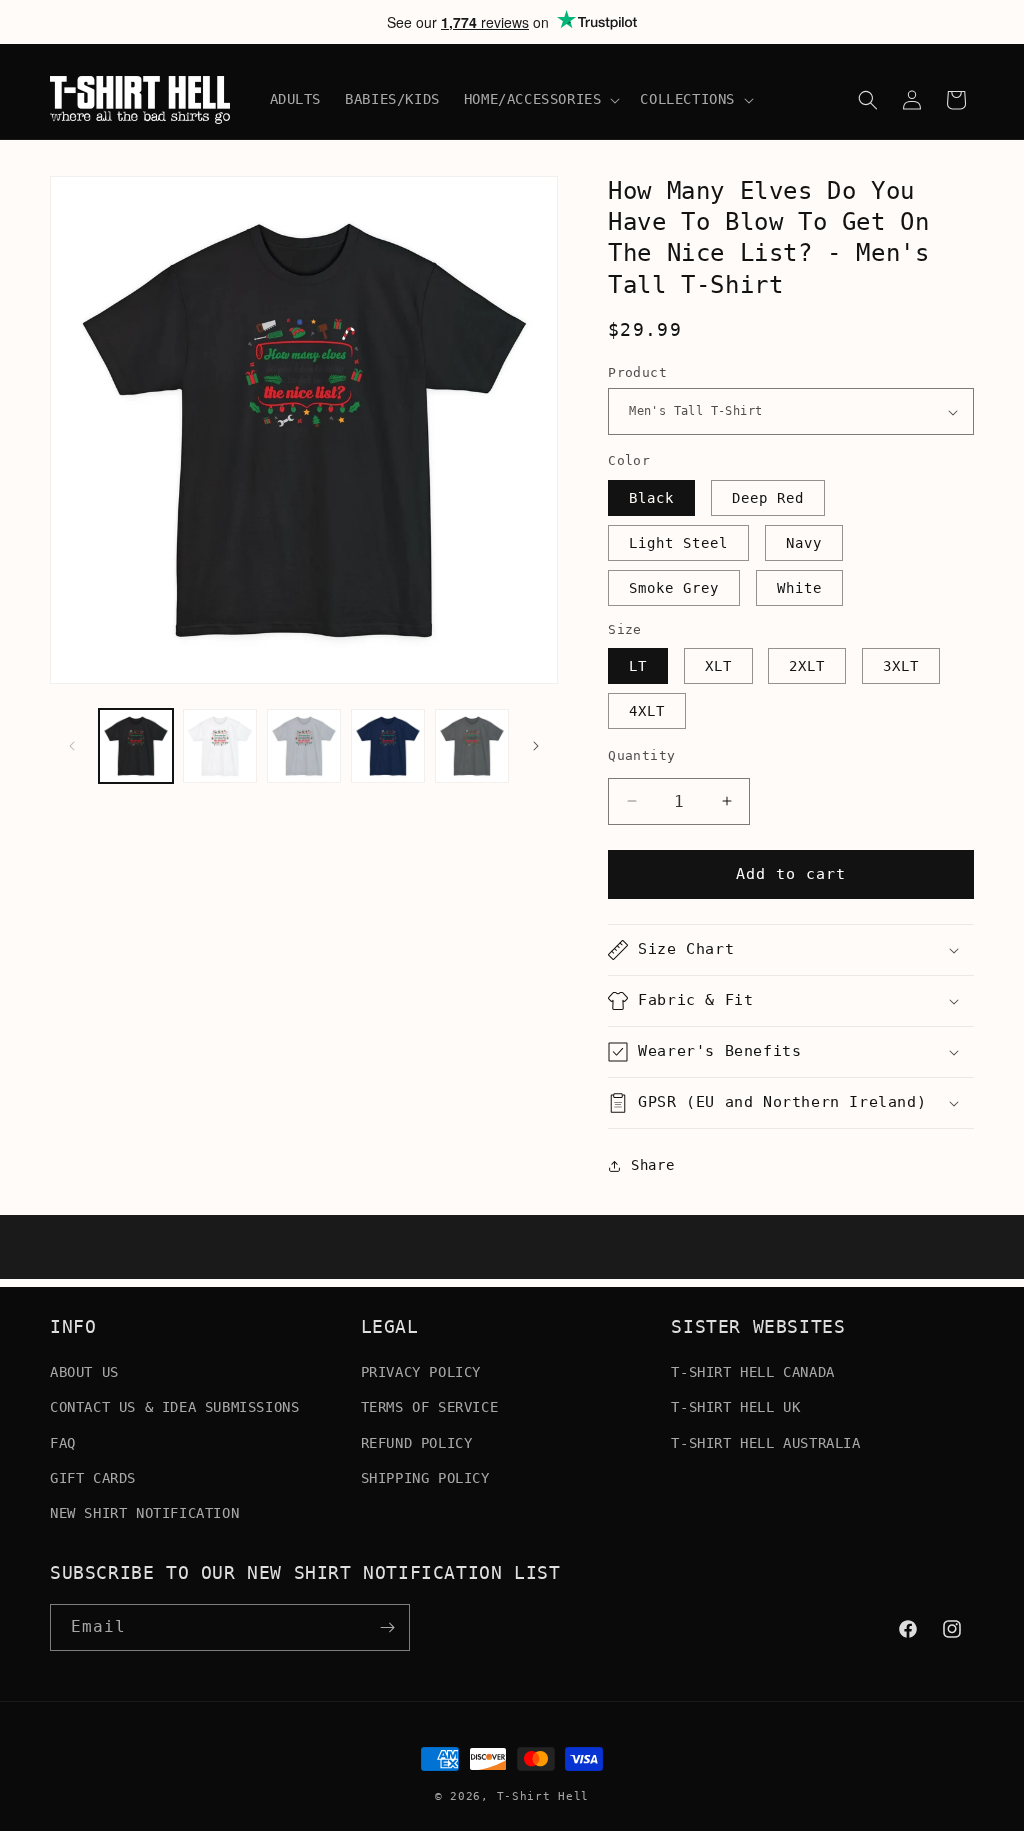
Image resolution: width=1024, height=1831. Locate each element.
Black (651, 498)
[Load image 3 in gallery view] (304, 746)
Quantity (641, 755)
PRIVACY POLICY (421, 1372)
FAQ (63, 1443)
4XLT (647, 711)
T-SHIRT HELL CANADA (752, 1372)
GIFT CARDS (93, 1478)
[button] (540, 99)
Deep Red (768, 498)
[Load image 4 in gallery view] (388, 746)
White (799, 588)
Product (637, 372)
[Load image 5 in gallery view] (472, 746)
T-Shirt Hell (543, 1796)
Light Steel (678, 543)
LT (638, 666)
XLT (718, 666)
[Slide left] (72, 746)
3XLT (901, 666)
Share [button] (652, 1165)
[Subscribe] (387, 1627)
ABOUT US (84, 1372)
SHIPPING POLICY (425, 1478)
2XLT (807, 666)
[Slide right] (536, 746)
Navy (804, 543)
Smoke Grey (674, 588)
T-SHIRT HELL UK (735, 1407)
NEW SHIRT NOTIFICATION (144, 1513)
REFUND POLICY (417, 1443)
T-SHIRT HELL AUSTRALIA (765, 1443)
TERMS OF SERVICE (430, 1407)
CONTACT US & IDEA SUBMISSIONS (174, 1407)
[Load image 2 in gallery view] (220, 746)
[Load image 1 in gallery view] (136, 746)
